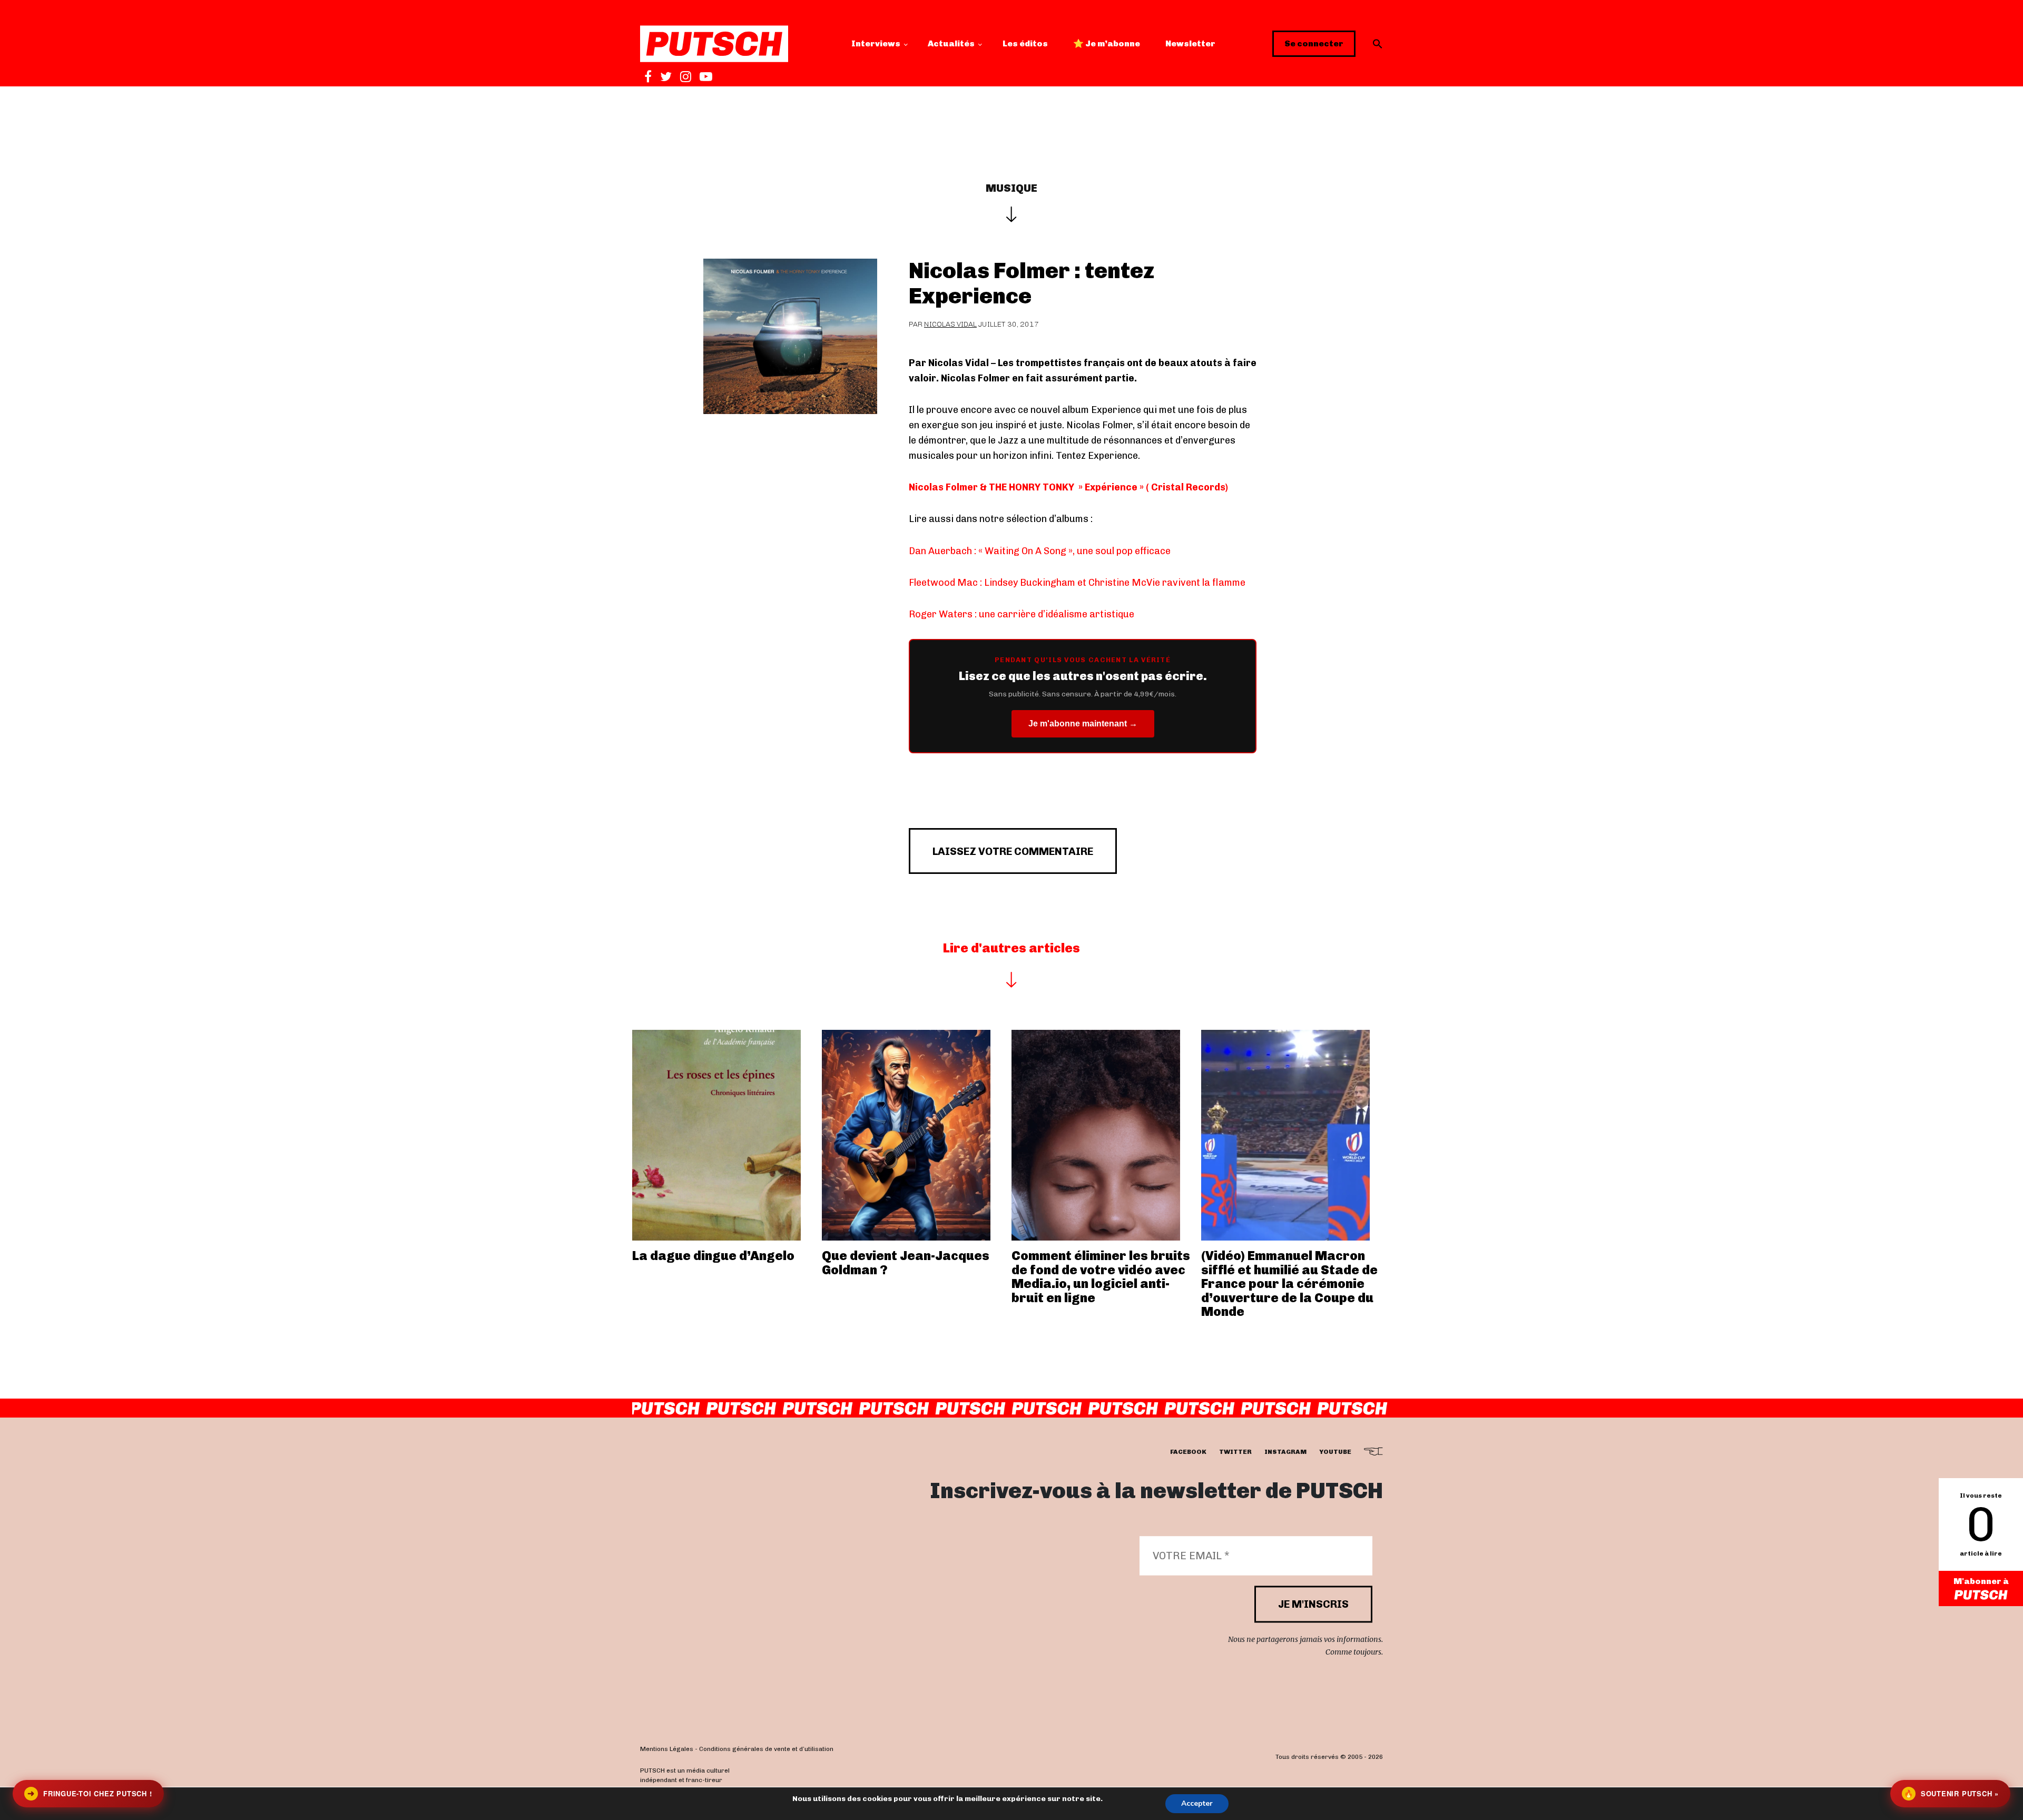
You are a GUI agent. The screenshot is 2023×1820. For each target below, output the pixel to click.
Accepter (1197, 1803)
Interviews (876, 43)
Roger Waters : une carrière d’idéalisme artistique (1022, 614)
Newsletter (1190, 43)
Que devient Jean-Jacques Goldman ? (906, 1262)
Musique (1011, 188)
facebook (1188, 1452)
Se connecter (1314, 43)
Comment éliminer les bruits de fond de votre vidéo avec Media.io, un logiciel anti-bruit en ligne (1101, 1276)
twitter (1235, 1452)
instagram (1285, 1452)
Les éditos (1025, 43)
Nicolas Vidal (950, 324)
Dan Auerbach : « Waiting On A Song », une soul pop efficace (1040, 551)
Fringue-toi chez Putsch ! (90, 1793)
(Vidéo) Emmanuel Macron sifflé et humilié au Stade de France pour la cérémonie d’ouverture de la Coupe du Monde (1289, 1283)
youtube (1335, 1452)
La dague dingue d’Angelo (713, 1256)
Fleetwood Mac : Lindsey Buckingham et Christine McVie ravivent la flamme (1077, 583)
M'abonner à (1981, 1581)
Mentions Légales (667, 1749)
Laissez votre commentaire (1013, 851)
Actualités (951, 43)
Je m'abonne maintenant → (1083, 724)
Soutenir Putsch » (1951, 1793)
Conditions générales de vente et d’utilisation (766, 1749)
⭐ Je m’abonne (1107, 43)
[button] (1378, 44)
